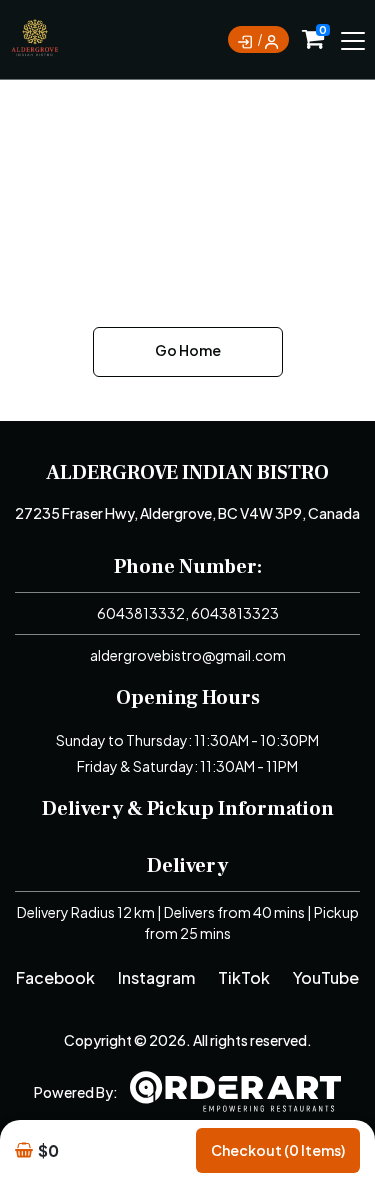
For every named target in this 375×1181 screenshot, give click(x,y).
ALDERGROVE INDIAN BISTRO (187, 473)
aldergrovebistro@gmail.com (188, 655)
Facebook (55, 977)
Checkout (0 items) (278, 1150)
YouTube (326, 977)
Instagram (156, 977)
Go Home (188, 350)
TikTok (244, 977)
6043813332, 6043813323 (188, 613)
